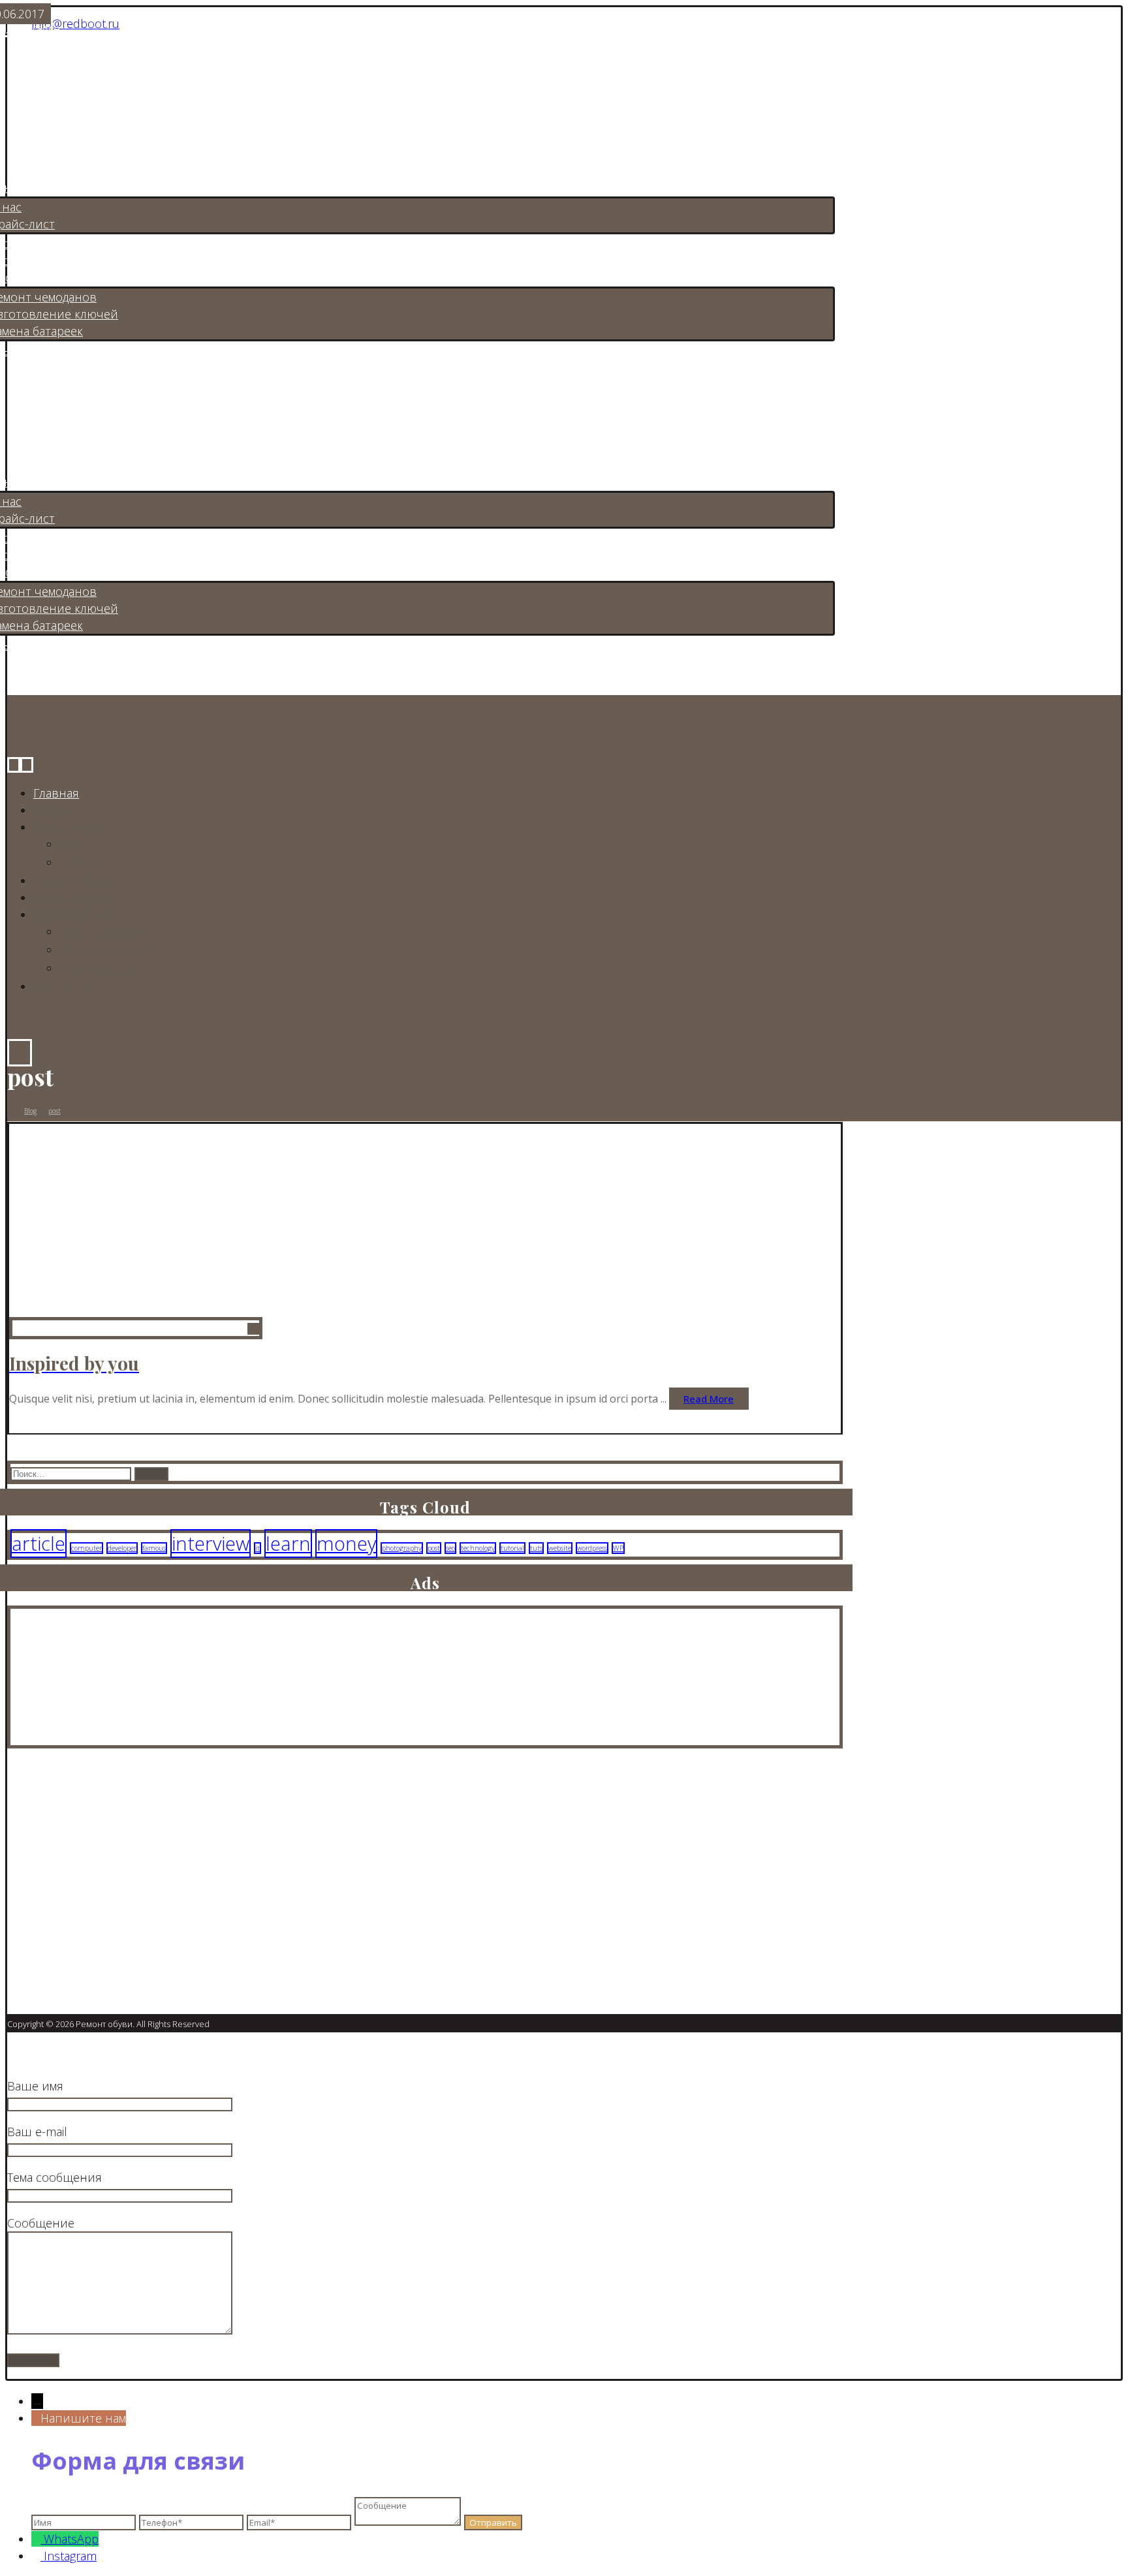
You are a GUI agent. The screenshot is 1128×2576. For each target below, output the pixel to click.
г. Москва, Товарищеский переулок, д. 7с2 (144, 1913)
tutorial (512, 1548)
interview (211, 1544)
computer (86, 1548)
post (434, 1548)
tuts (536, 1548)
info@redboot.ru (76, 23)
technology (478, 1548)
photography (402, 1548)
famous (154, 1548)
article (39, 1544)
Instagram (70, 2556)
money (346, 1544)
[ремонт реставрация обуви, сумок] (83, 80)
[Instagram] (18, 1876)
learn (288, 1544)
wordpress (592, 1548)
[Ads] (76, 1737)
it (258, 1548)
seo (450, 1548)
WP (618, 1548)
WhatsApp (71, 2539)
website (560, 1548)
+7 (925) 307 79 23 (75, 1936)
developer (122, 1548)
